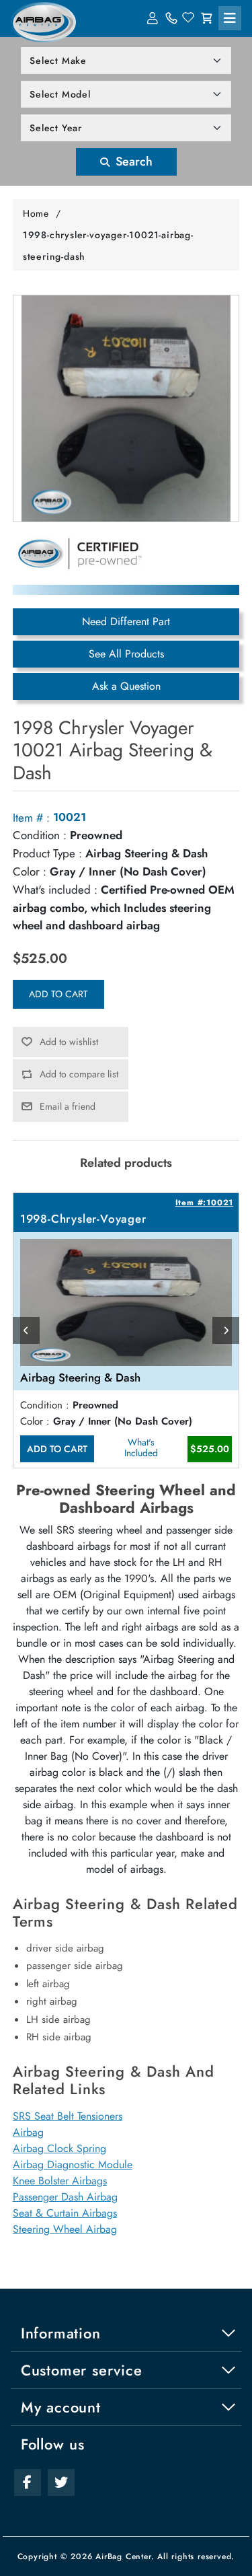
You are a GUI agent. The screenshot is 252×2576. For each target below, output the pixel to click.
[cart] (206, 18)
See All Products (126, 654)
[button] (230, 18)
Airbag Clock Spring (59, 2148)
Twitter (61, 2482)
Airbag (28, 2132)
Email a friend (68, 1106)
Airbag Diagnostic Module (73, 2164)
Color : (30, 871)
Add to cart (58, 994)
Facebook (28, 2482)
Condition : (40, 835)
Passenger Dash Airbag (65, 2197)
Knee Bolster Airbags (60, 2181)
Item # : (31, 818)
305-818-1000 (171, 18)
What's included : (55, 890)
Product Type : (47, 853)
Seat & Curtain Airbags (65, 2213)
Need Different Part (126, 621)
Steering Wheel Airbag (65, 2229)
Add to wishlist (69, 1042)
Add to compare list (79, 1074)
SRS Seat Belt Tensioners (68, 2116)
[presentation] (26, 1330)
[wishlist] (189, 18)
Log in (154, 18)
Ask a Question (126, 686)
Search (132, 162)
